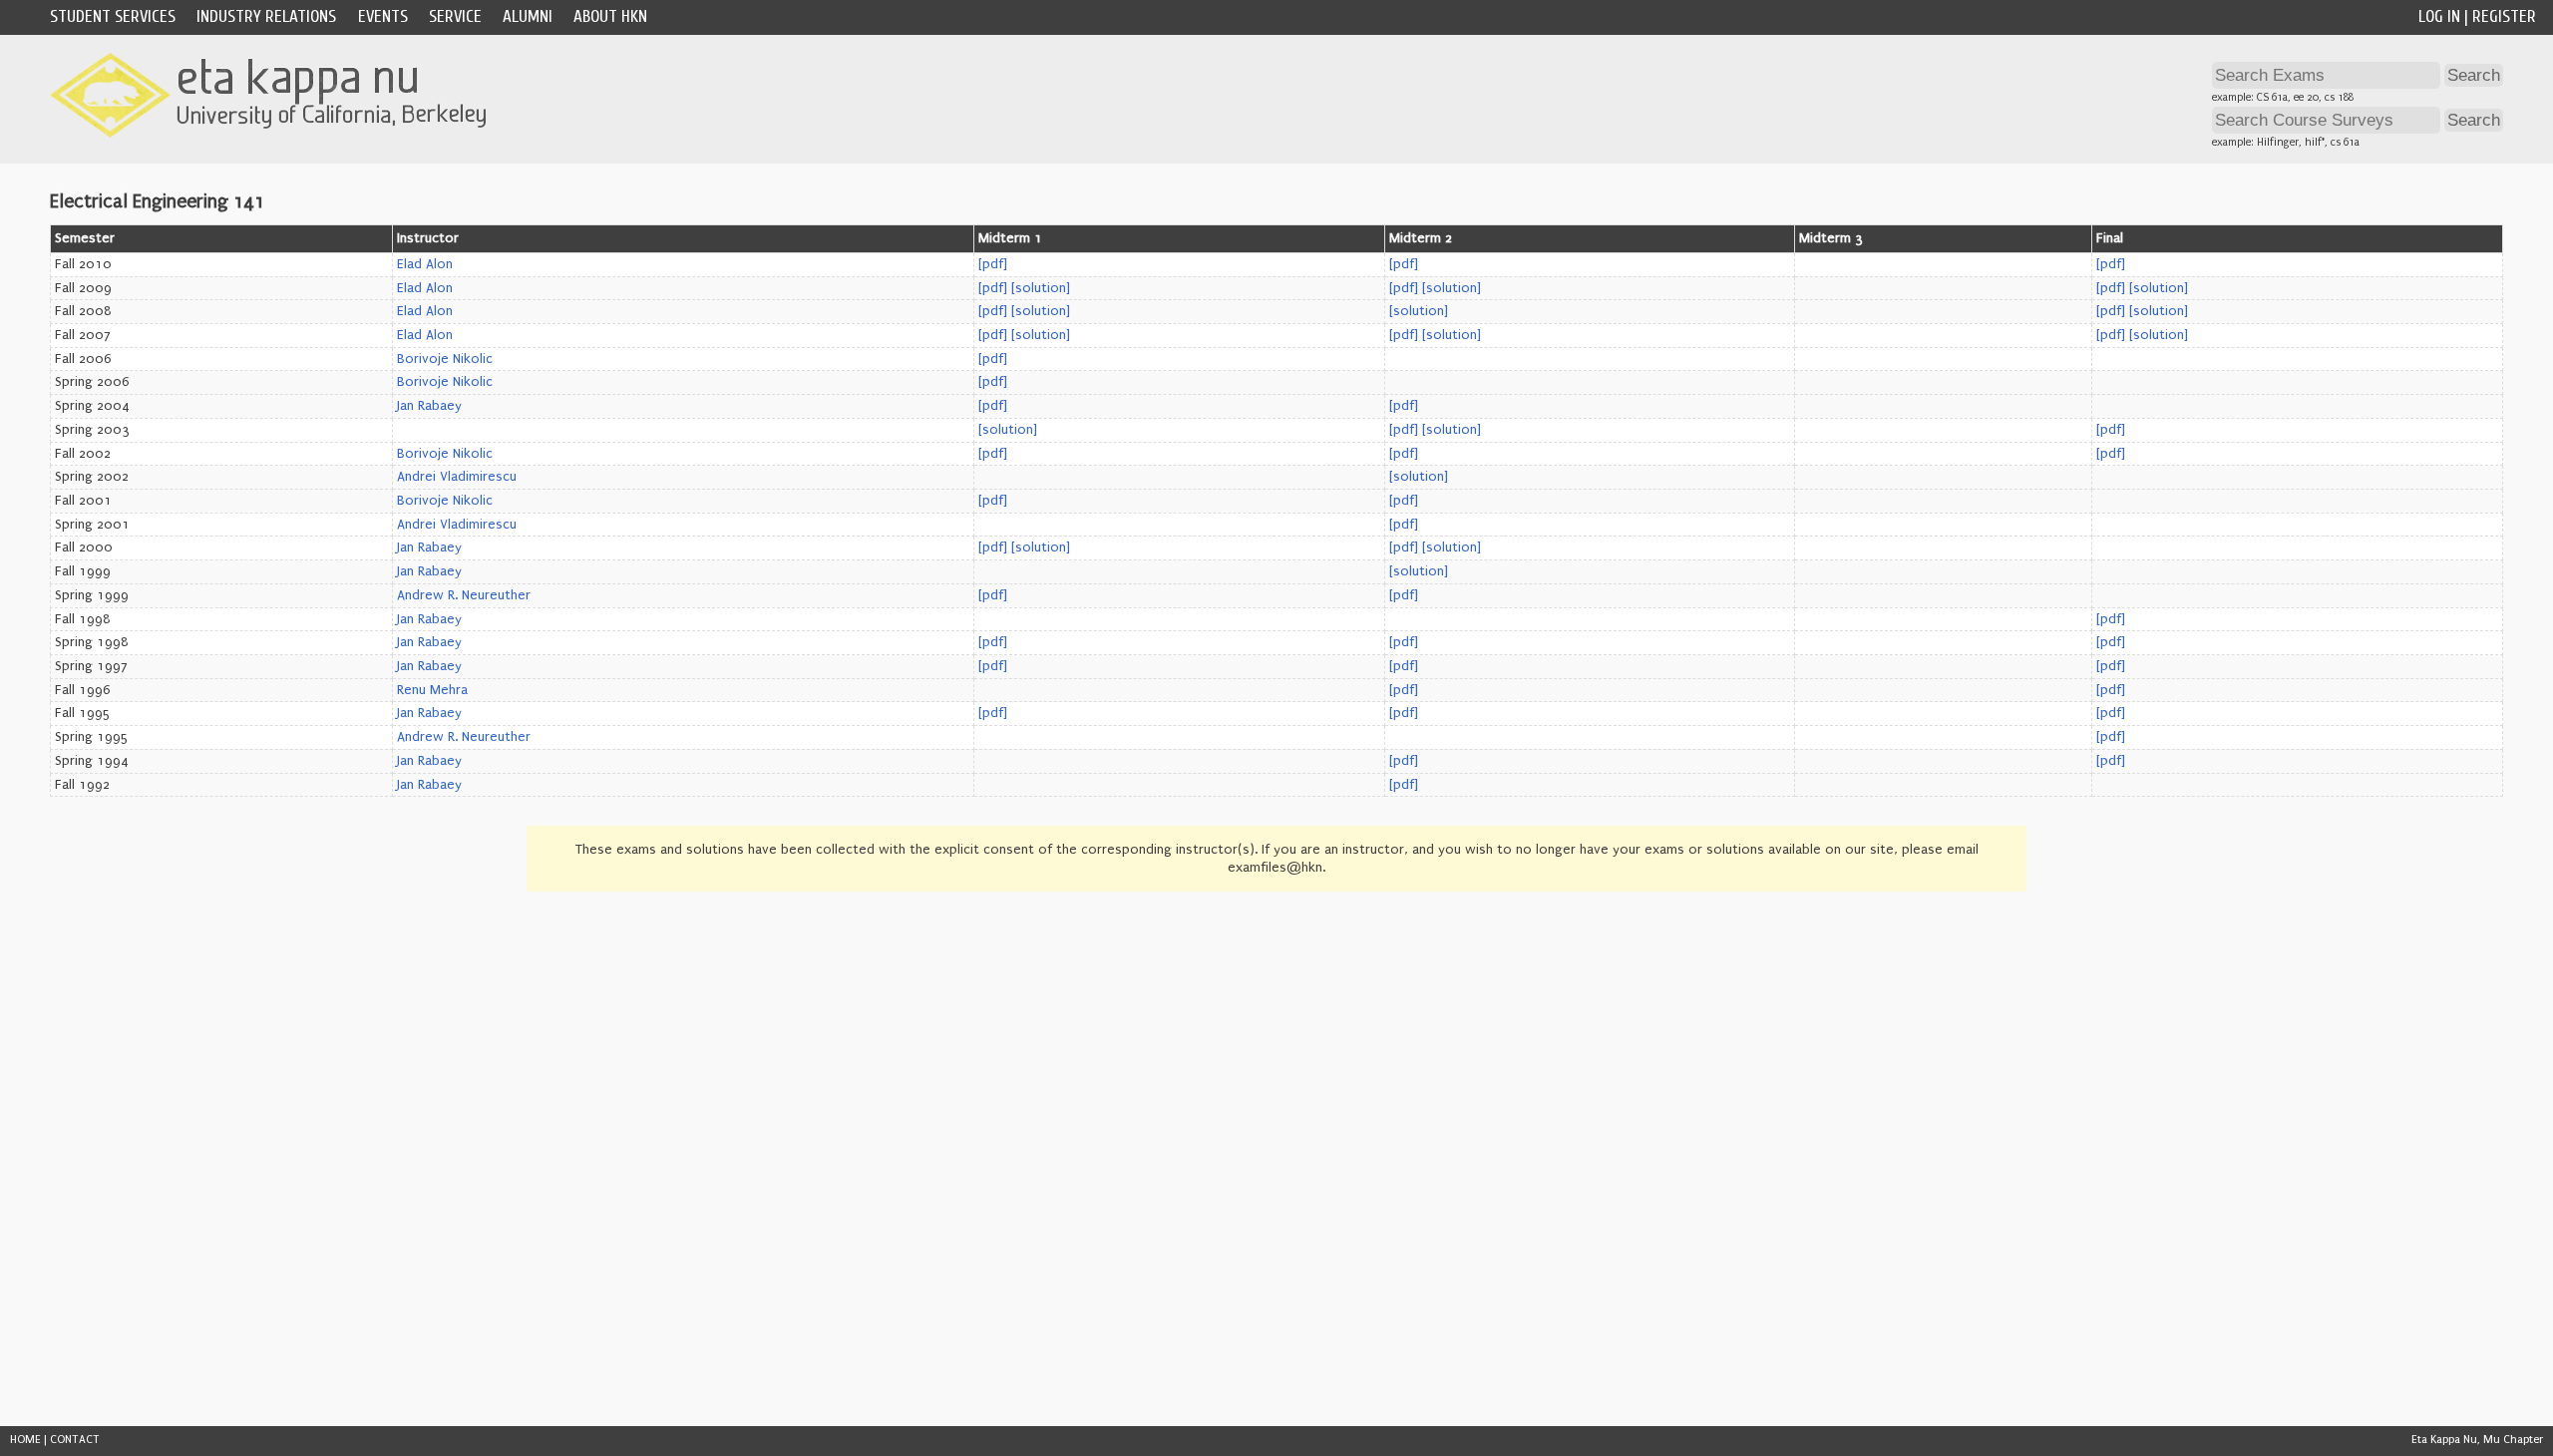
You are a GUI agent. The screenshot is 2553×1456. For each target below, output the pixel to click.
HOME (25, 1440)
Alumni (528, 16)
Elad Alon (425, 264)
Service (455, 16)
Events (383, 16)
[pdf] (993, 264)
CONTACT (75, 1440)
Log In (2439, 16)
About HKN (610, 16)
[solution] (1041, 288)
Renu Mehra (432, 690)
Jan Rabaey (429, 406)
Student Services (113, 16)
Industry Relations (266, 16)
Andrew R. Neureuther (464, 595)
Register (2504, 16)
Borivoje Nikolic (445, 359)
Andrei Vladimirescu (457, 477)
